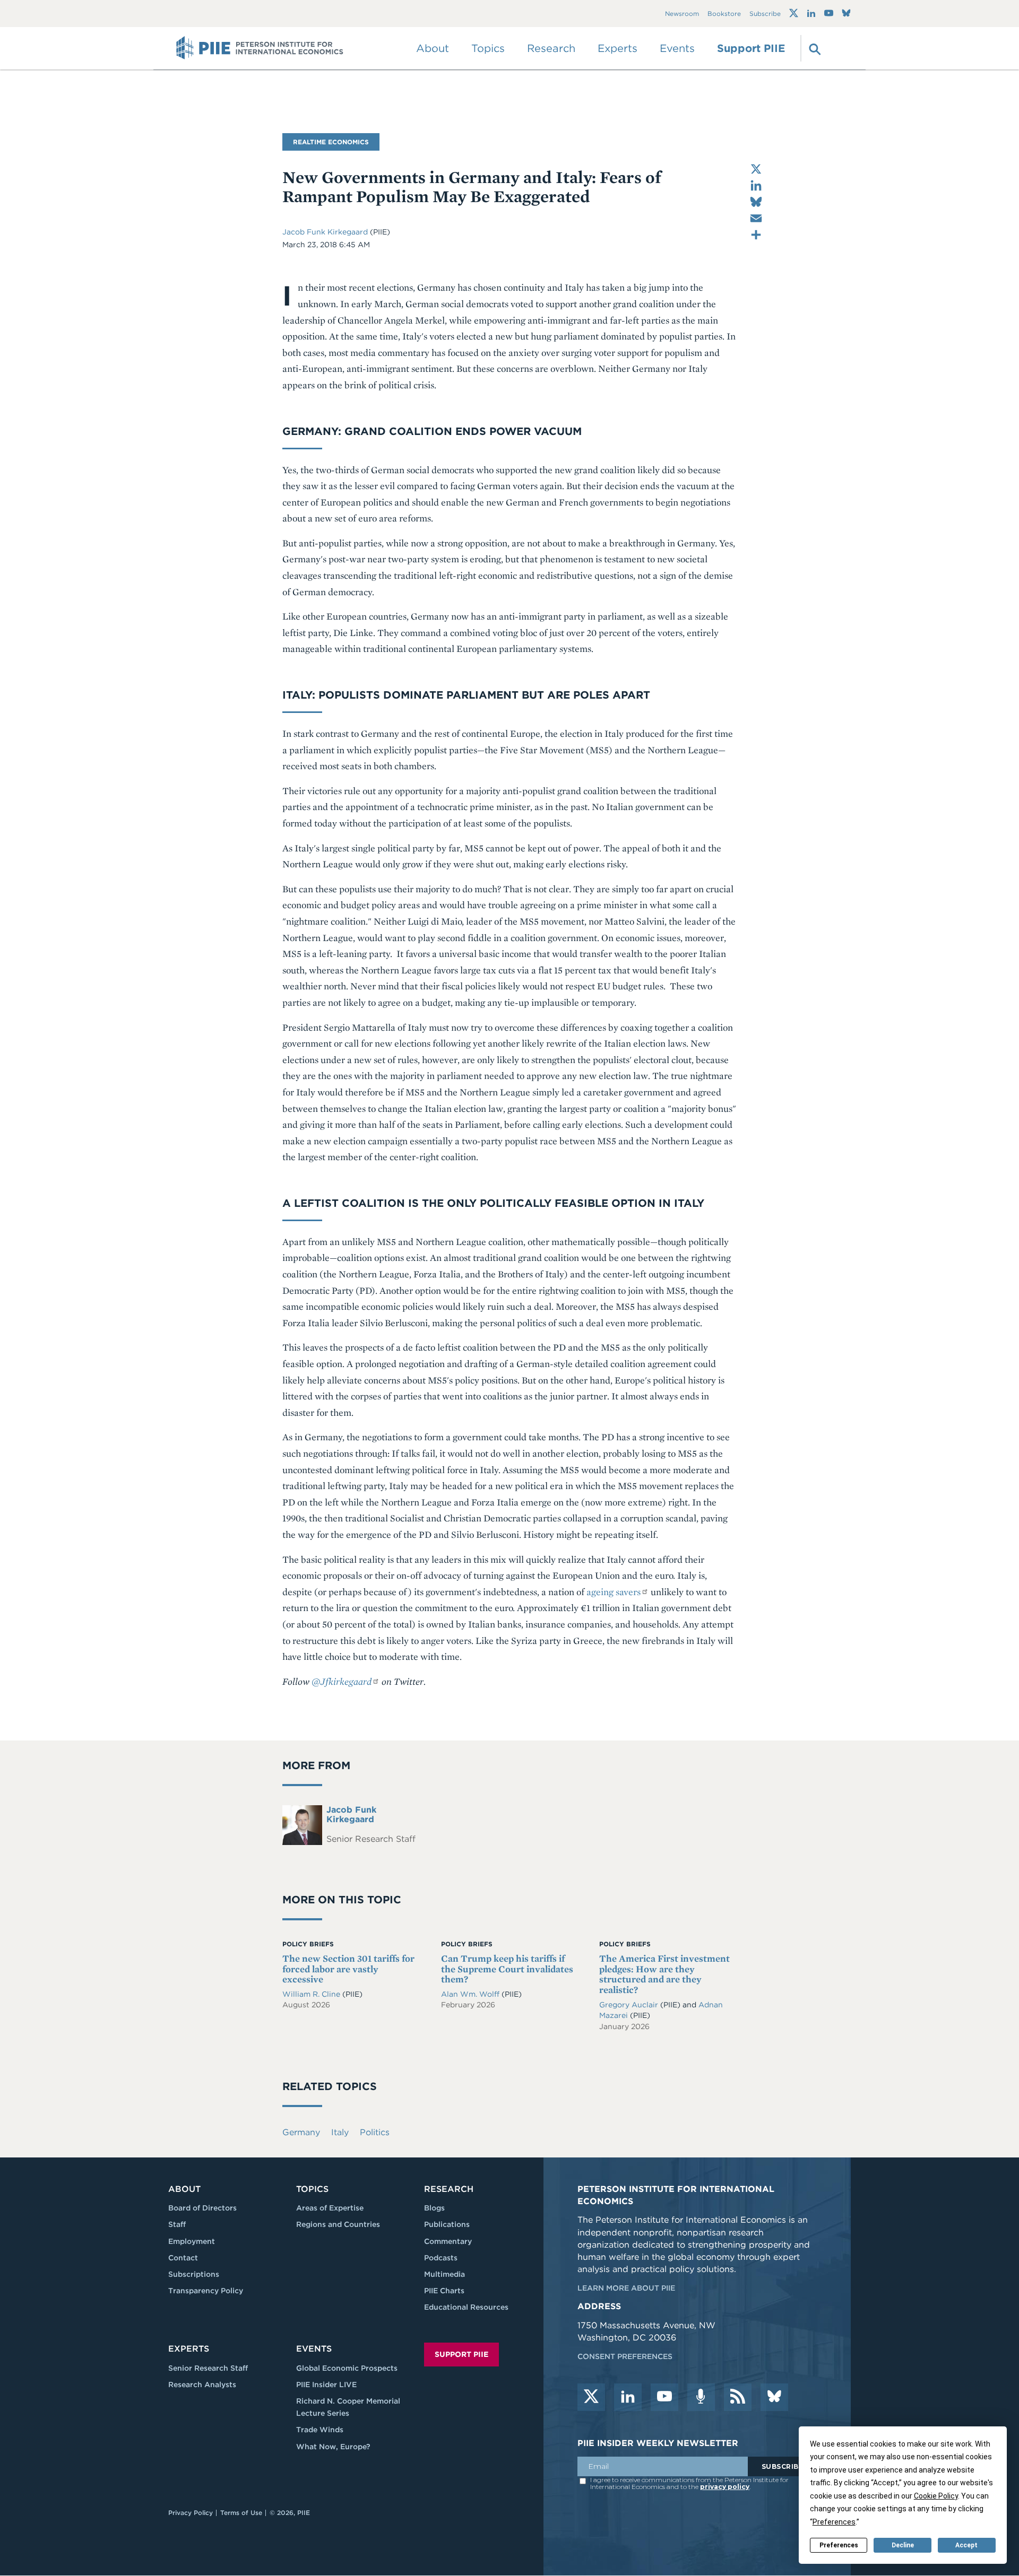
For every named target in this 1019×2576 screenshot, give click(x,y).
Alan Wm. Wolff (471, 1994)
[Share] (756, 235)
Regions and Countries (338, 2224)
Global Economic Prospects (347, 2368)
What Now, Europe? (333, 2447)
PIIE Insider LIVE (326, 2384)
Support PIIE (751, 48)
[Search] (814, 48)
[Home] (260, 48)
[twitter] (591, 2397)
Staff (177, 2224)
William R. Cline (312, 1994)
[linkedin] (628, 2397)
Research (449, 2189)
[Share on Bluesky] (756, 202)
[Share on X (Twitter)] (756, 169)
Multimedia (444, 2274)
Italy (340, 2132)
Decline (903, 2545)
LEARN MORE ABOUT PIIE (626, 2288)
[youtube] (664, 2397)
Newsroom (682, 14)
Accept (966, 2545)
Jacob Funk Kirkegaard (325, 232)
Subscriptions (194, 2274)
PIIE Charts (444, 2291)
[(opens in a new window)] (794, 13)
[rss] (738, 2397)
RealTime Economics (331, 142)
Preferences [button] (834, 2522)
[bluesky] (774, 2397)
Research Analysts (202, 2384)
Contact (183, 2258)
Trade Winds (320, 2430)
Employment (192, 2241)
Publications (447, 2224)
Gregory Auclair (630, 2005)
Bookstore (724, 14)
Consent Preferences (625, 2356)
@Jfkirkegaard (342, 1681)
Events (677, 48)
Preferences (839, 2545)
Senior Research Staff (208, 2368)
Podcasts (441, 2258)
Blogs (434, 2208)
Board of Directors (202, 2208)
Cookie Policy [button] (936, 2496)
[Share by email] (756, 218)
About (184, 2189)
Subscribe (765, 14)
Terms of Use (241, 2513)
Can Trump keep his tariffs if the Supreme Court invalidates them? (507, 1969)
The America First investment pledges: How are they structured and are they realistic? (664, 1974)
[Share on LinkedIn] (756, 185)
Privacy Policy (191, 2513)
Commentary (448, 2241)
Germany (301, 2132)
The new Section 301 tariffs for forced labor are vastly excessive (348, 1969)
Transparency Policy (206, 2291)
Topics (312, 2189)
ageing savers (614, 1592)
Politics (375, 2132)
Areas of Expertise (330, 2208)
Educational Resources (466, 2307)
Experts (189, 2349)
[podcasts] (701, 2397)
